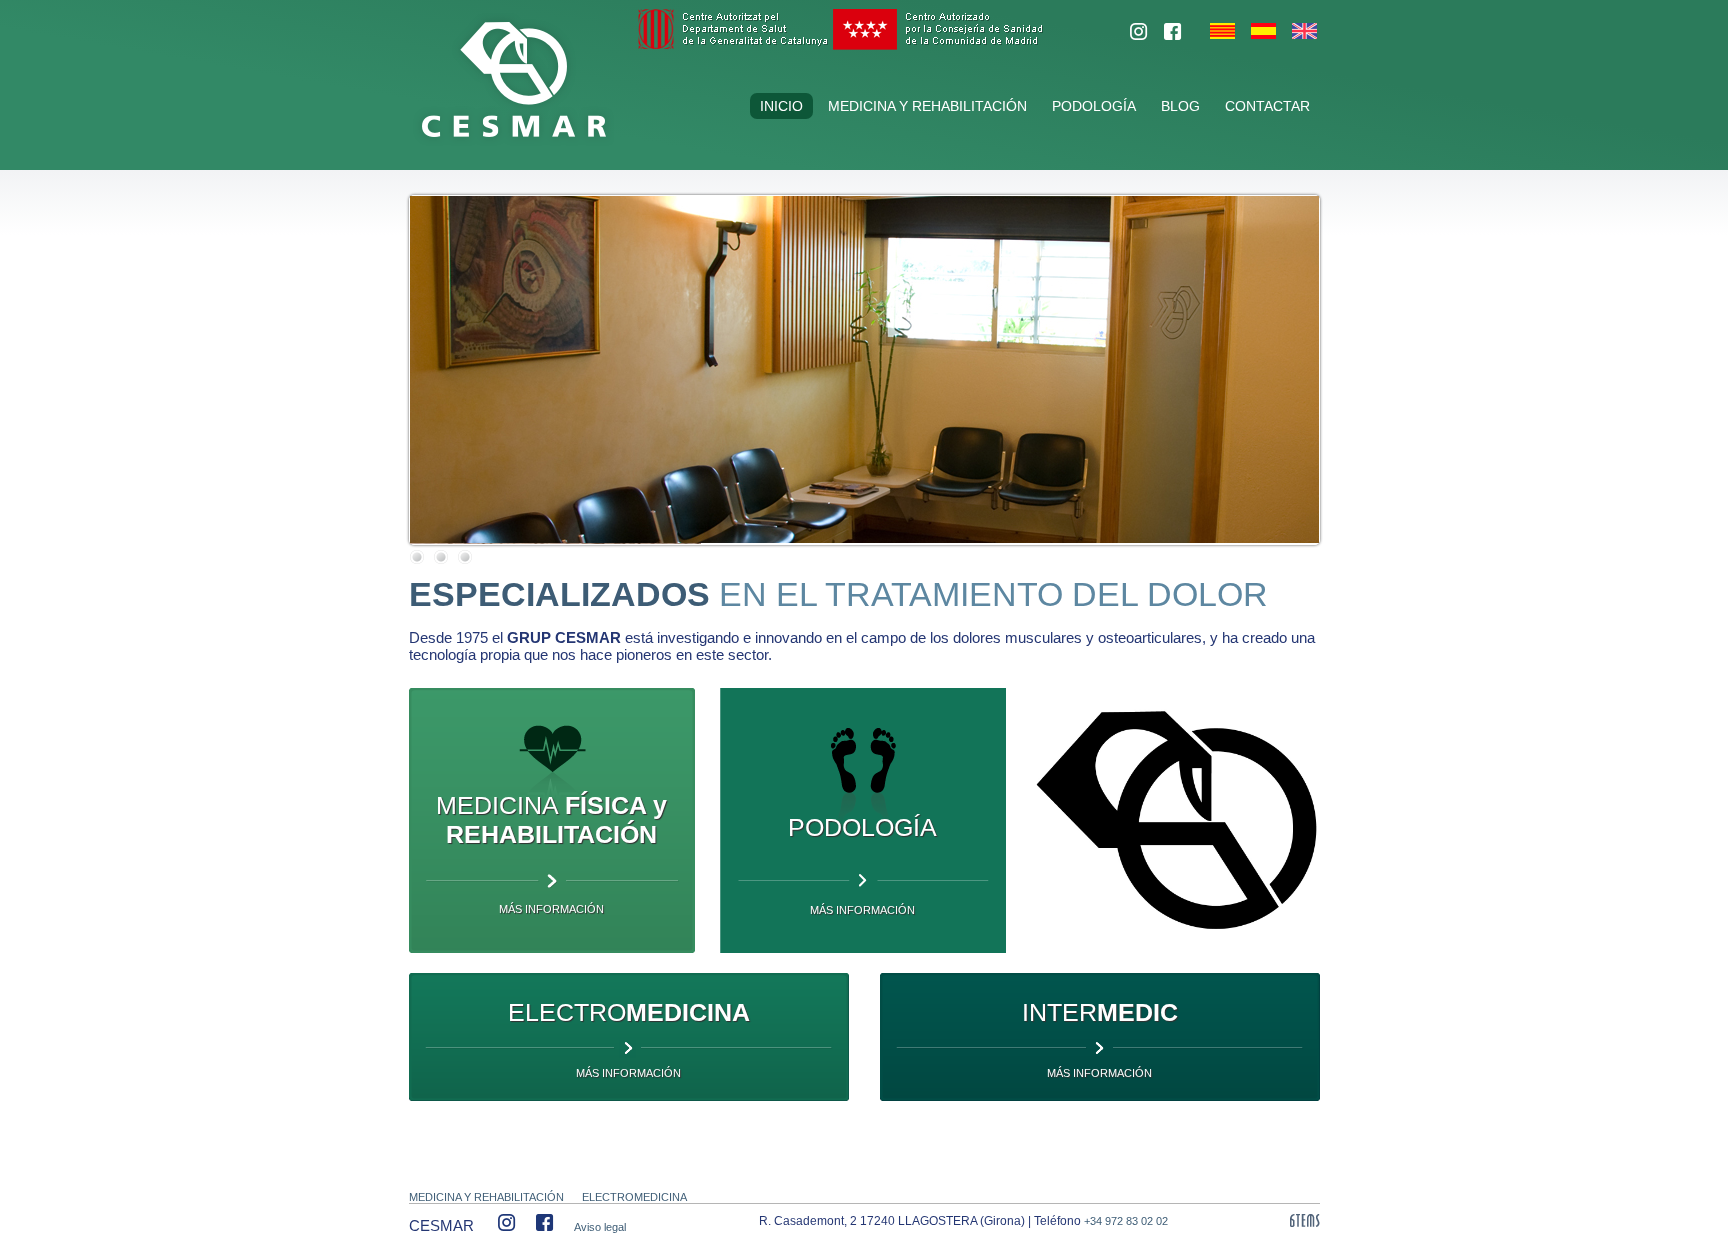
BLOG (1180, 106)
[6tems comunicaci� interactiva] (1305, 1221)
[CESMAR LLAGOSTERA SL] (1139, 36)
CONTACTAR (1267, 106)
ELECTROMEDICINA (634, 1197)
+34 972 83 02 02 (1126, 1221)
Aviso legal (600, 1227)
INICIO (781, 106)
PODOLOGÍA (1094, 106)
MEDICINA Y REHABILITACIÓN (927, 106)
